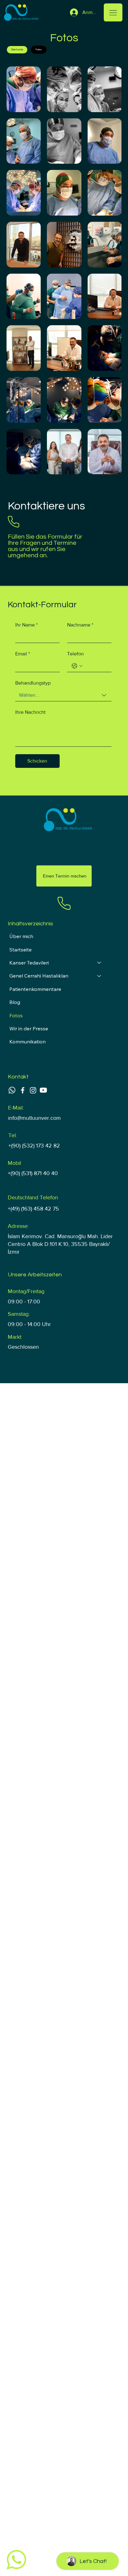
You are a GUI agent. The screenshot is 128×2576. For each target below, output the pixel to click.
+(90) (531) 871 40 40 (33, 1173)
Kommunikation (27, 1042)
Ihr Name (26, 625)
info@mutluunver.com (34, 1118)
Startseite (21, 950)
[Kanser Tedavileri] (99, 963)
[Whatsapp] (12, 1090)
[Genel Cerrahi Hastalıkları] (99, 976)
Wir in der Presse (29, 1028)
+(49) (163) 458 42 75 (33, 1209)
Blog (15, 1002)
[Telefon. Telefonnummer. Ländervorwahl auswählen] (77, 666)
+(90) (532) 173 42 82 (34, 1146)
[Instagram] (33, 1090)
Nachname (80, 625)
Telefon (75, 654)
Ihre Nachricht (30, 712)
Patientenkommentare (35, 989)
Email (23, 654)
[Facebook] (23, 1090)
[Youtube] (43, 1090)
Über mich (21, 936)
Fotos (16, 1015)
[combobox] (63, 695)
